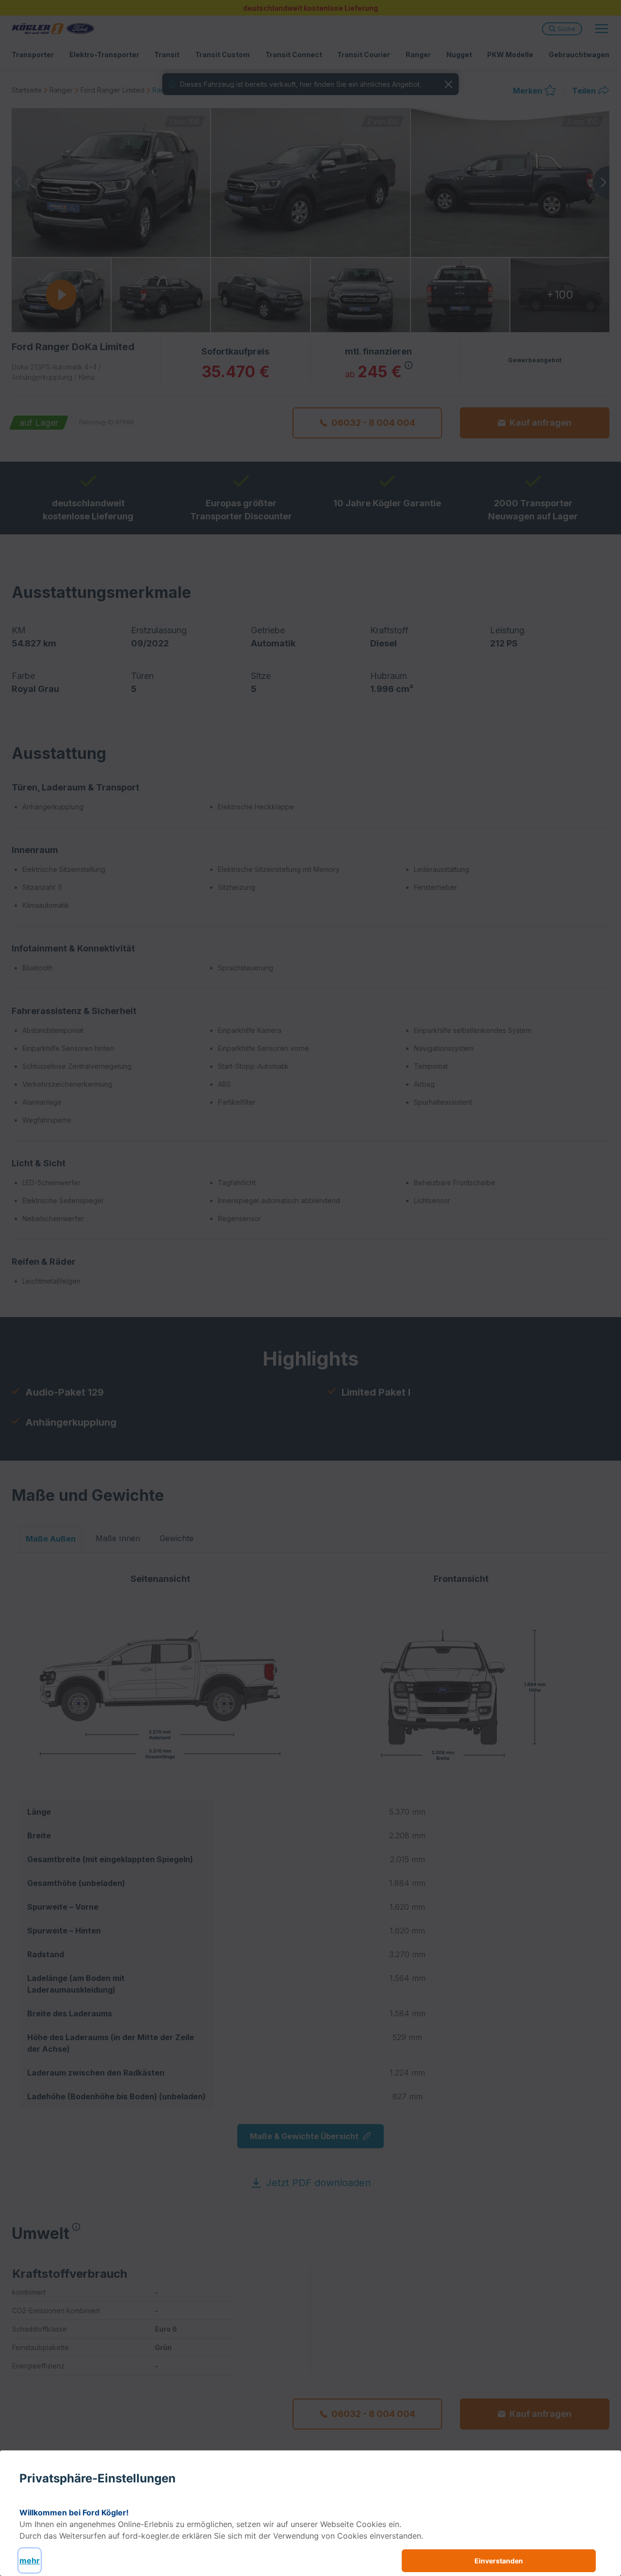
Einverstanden (499, 2561)
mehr (30, 2560)
